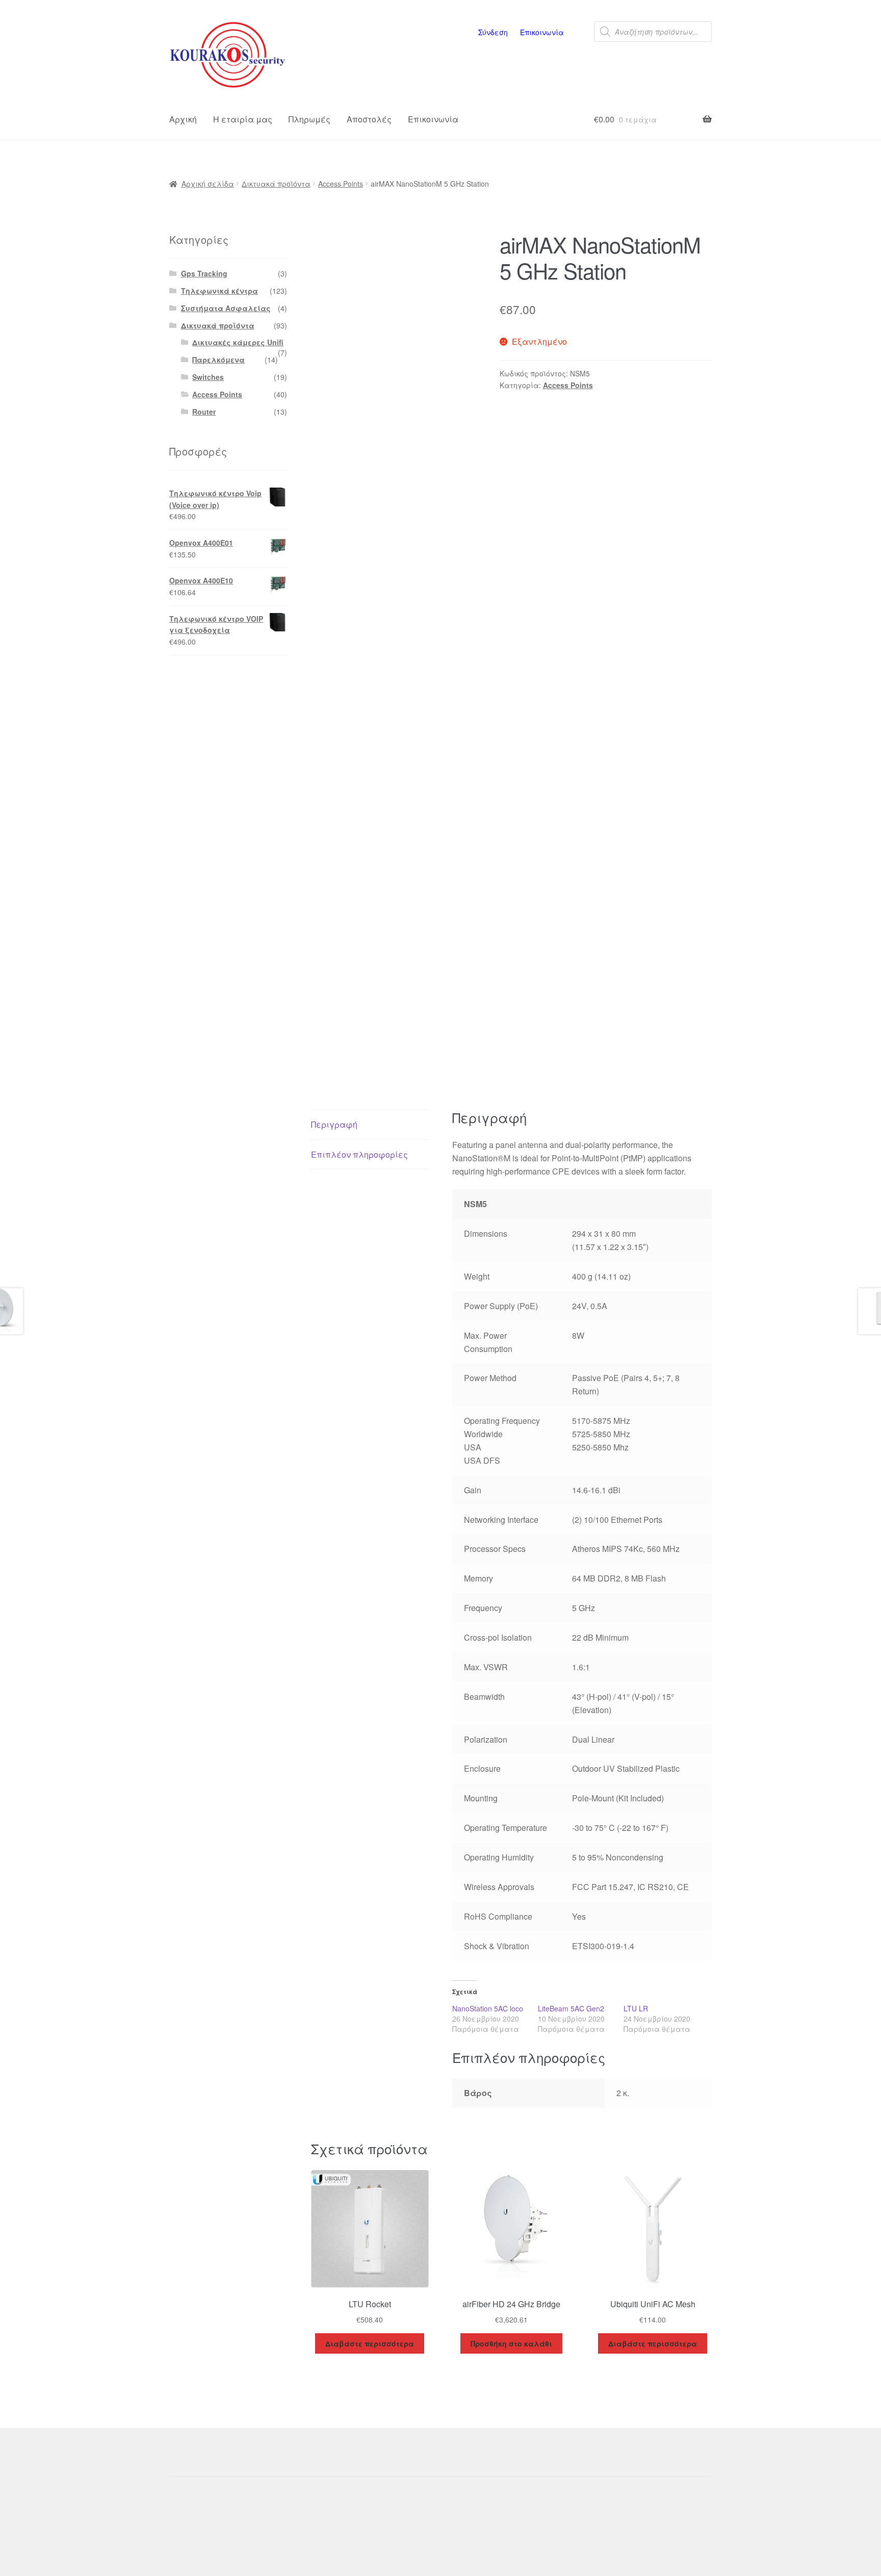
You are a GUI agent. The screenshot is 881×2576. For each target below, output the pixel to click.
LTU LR (636, 2008)
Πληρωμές (309, 119)
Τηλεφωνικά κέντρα (219, 291)
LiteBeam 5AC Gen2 (571, 2008)
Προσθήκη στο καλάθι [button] (511, 2343)
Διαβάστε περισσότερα (370, 2343)
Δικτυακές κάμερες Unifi (238, 342)
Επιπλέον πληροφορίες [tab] (359, 1154)
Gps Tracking (204, 273)
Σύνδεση (493, 32)
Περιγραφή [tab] (334, 1124)
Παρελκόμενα (218, 360)
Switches (208, 377)
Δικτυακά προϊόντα (276, 184)
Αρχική (183, 119)
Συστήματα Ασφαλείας (226, 308)
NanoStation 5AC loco (488, 2008)
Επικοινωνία (542, 32)
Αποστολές (369, 119)
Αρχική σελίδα (208, 184)
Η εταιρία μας (243, 119)
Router (204, 412)
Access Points (341, 184)
